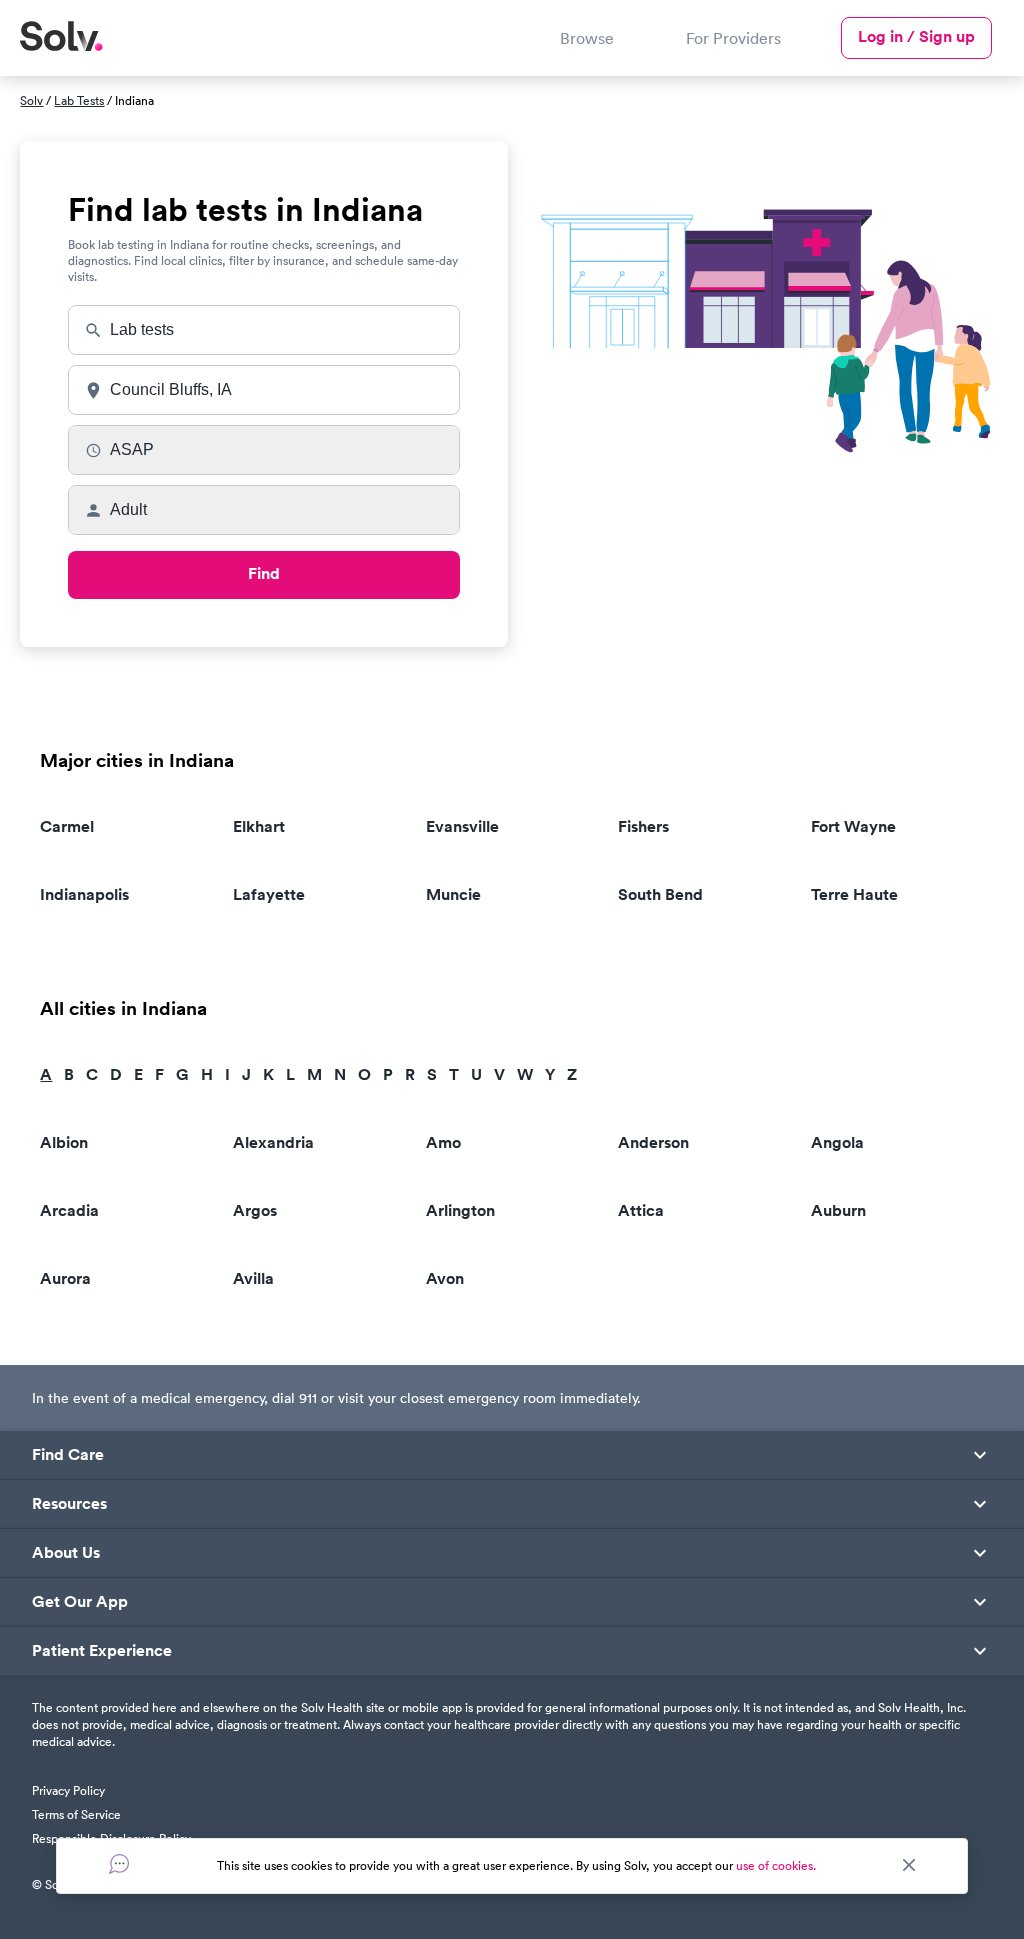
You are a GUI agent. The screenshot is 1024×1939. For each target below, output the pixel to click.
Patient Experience (102, 1651)
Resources (69, 1504)
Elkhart (259, 826)
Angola (837, 1142)
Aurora (65, 1278)
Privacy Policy (68, 1790)
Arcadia (69, 1210)
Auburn (838, 1210)
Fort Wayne (853, 826)
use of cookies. (776, 1865)
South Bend (660, 894)
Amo (443, 1142)
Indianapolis (84, 894)
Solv (31, 100)
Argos (255, 1210)
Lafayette (269, 894)
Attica (641, 1210)
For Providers (733, 38)
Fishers (643, 826)
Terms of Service (76, 1814)
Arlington (460, 1210)
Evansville (462, 826)
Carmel (67, 826)
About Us (66, 1553)
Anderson (653, 1142)
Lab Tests (79, 100)
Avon (445, 1278)
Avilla (253, 1278)
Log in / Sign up (916, 36)
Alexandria (273, 1142)
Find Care (68, 1455)
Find (264, 573)
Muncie (453, 894)
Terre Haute (854, 894)
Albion (64, 1142)
